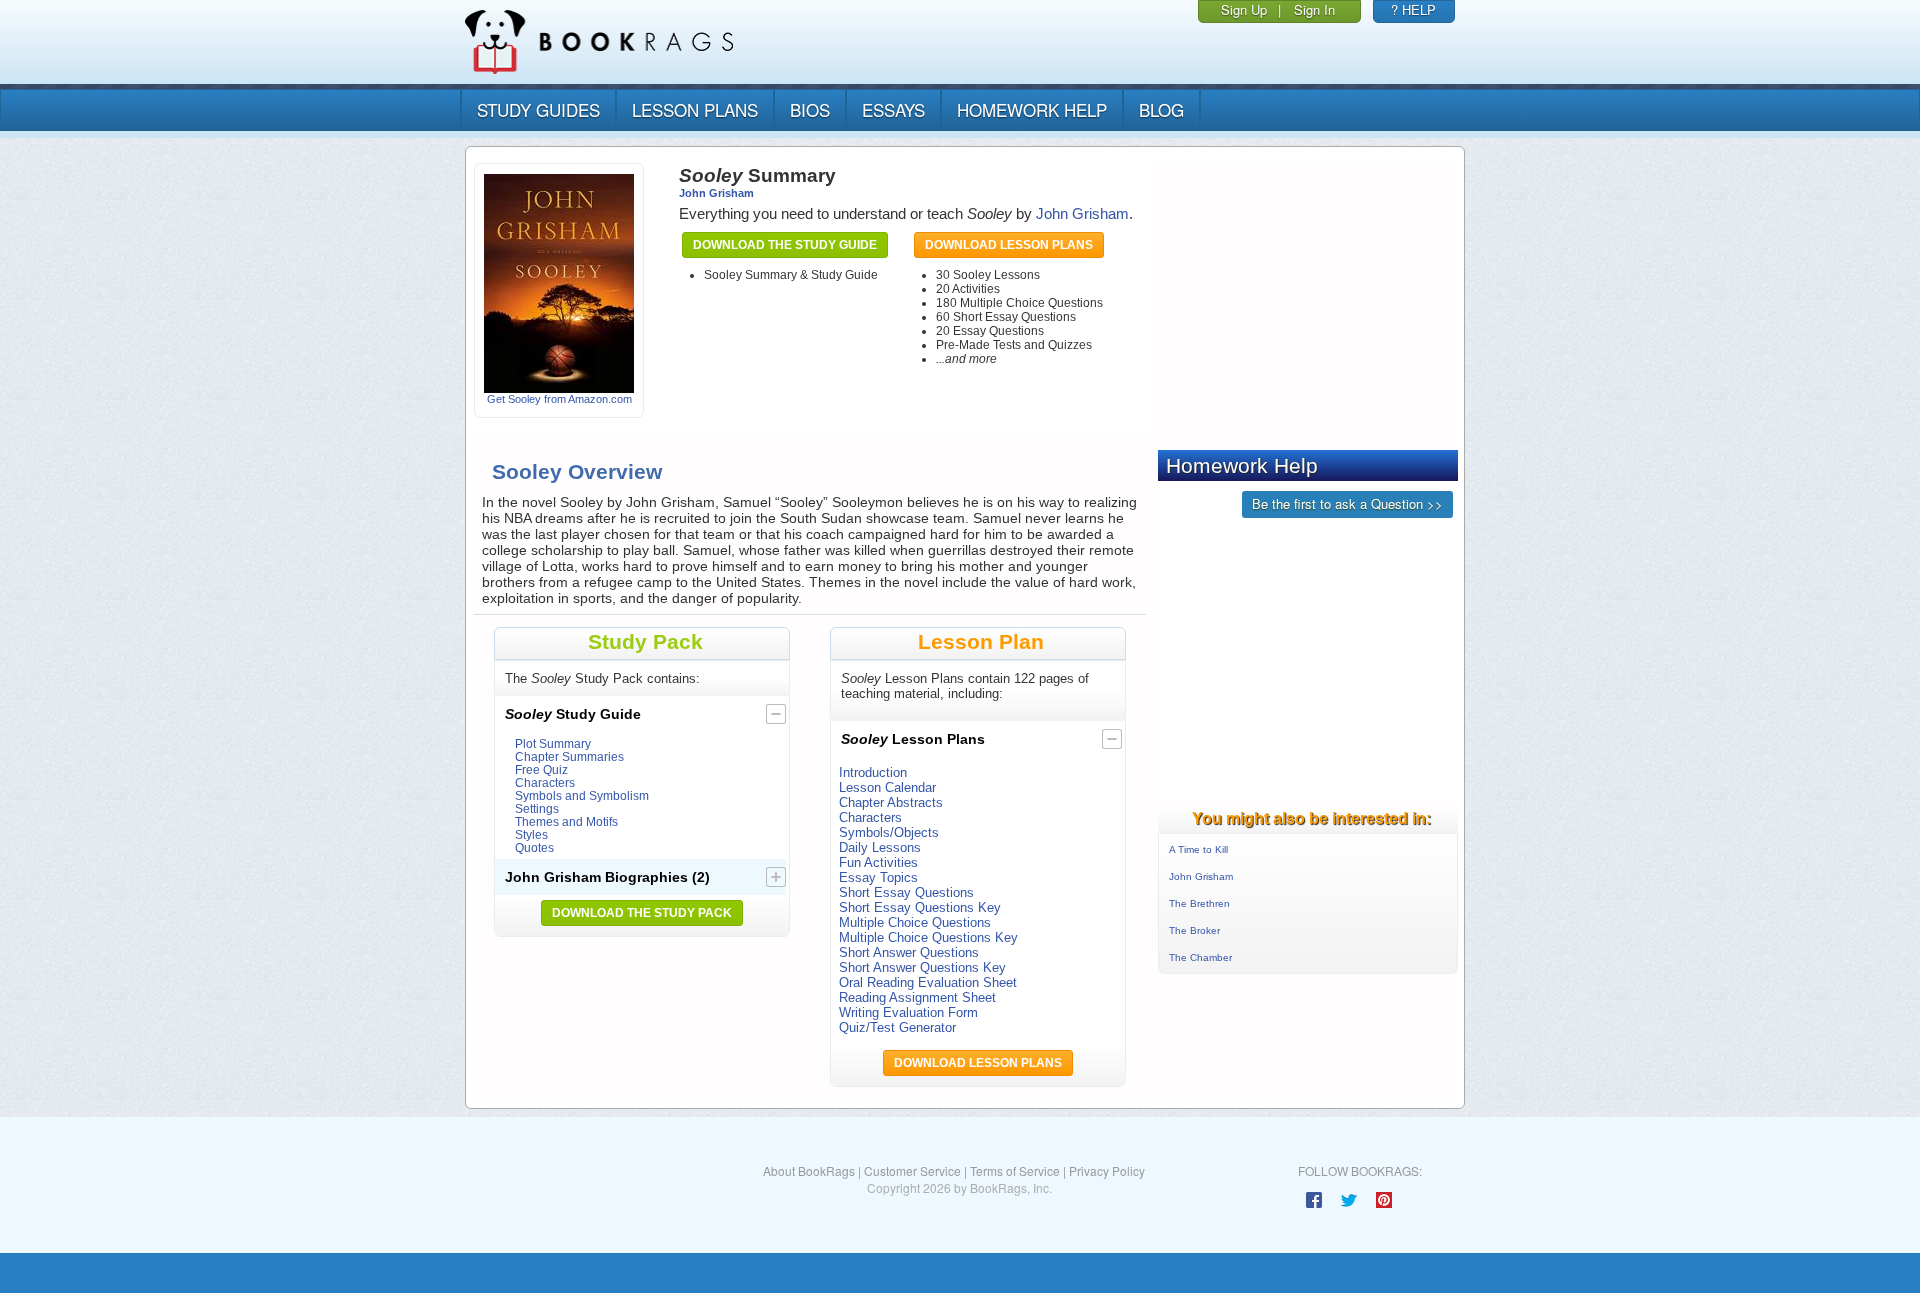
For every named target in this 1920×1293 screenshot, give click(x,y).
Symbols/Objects (889, 832)
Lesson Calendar (887, 787)
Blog (1161, 109)
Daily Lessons (880, 847)
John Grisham (716, 193)
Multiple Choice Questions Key (928, 937)
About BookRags (809, 1170)
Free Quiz (541, 769)
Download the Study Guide (785, 245)
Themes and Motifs (566, 821)
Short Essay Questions (906, 892)
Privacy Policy (1107, 1170)
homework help (1032, 109)
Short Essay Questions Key (920, 907)
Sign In (1314, 9)
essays (893, 109)
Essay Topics (878, 877)
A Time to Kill (1198, 849)
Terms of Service (1015, 1170)
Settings (537, 808)
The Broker (1194, 930)
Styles (531, 834)
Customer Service (912, 1170)
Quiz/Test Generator (897, 1027)
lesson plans (695, 109)
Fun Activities (878, 862)
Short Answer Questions (909, 952)
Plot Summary (553, 743)
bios (810, 109)
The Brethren (1199, 903)
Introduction (873, 772)
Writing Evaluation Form (908, 1012)
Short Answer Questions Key (922, 967)
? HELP (1413, 9)
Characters (545, 782)
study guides (538, 109)
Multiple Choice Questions (915, 922)
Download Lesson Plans (1009, 245)
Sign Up (1244, 9)
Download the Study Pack (642, 913)
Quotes (534, 847)
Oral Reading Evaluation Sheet (928, 982)
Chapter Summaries (569, 756)
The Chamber (1200, 957)
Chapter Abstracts (891, 802)
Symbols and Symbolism (582, 795)
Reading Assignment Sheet (917, 997)
